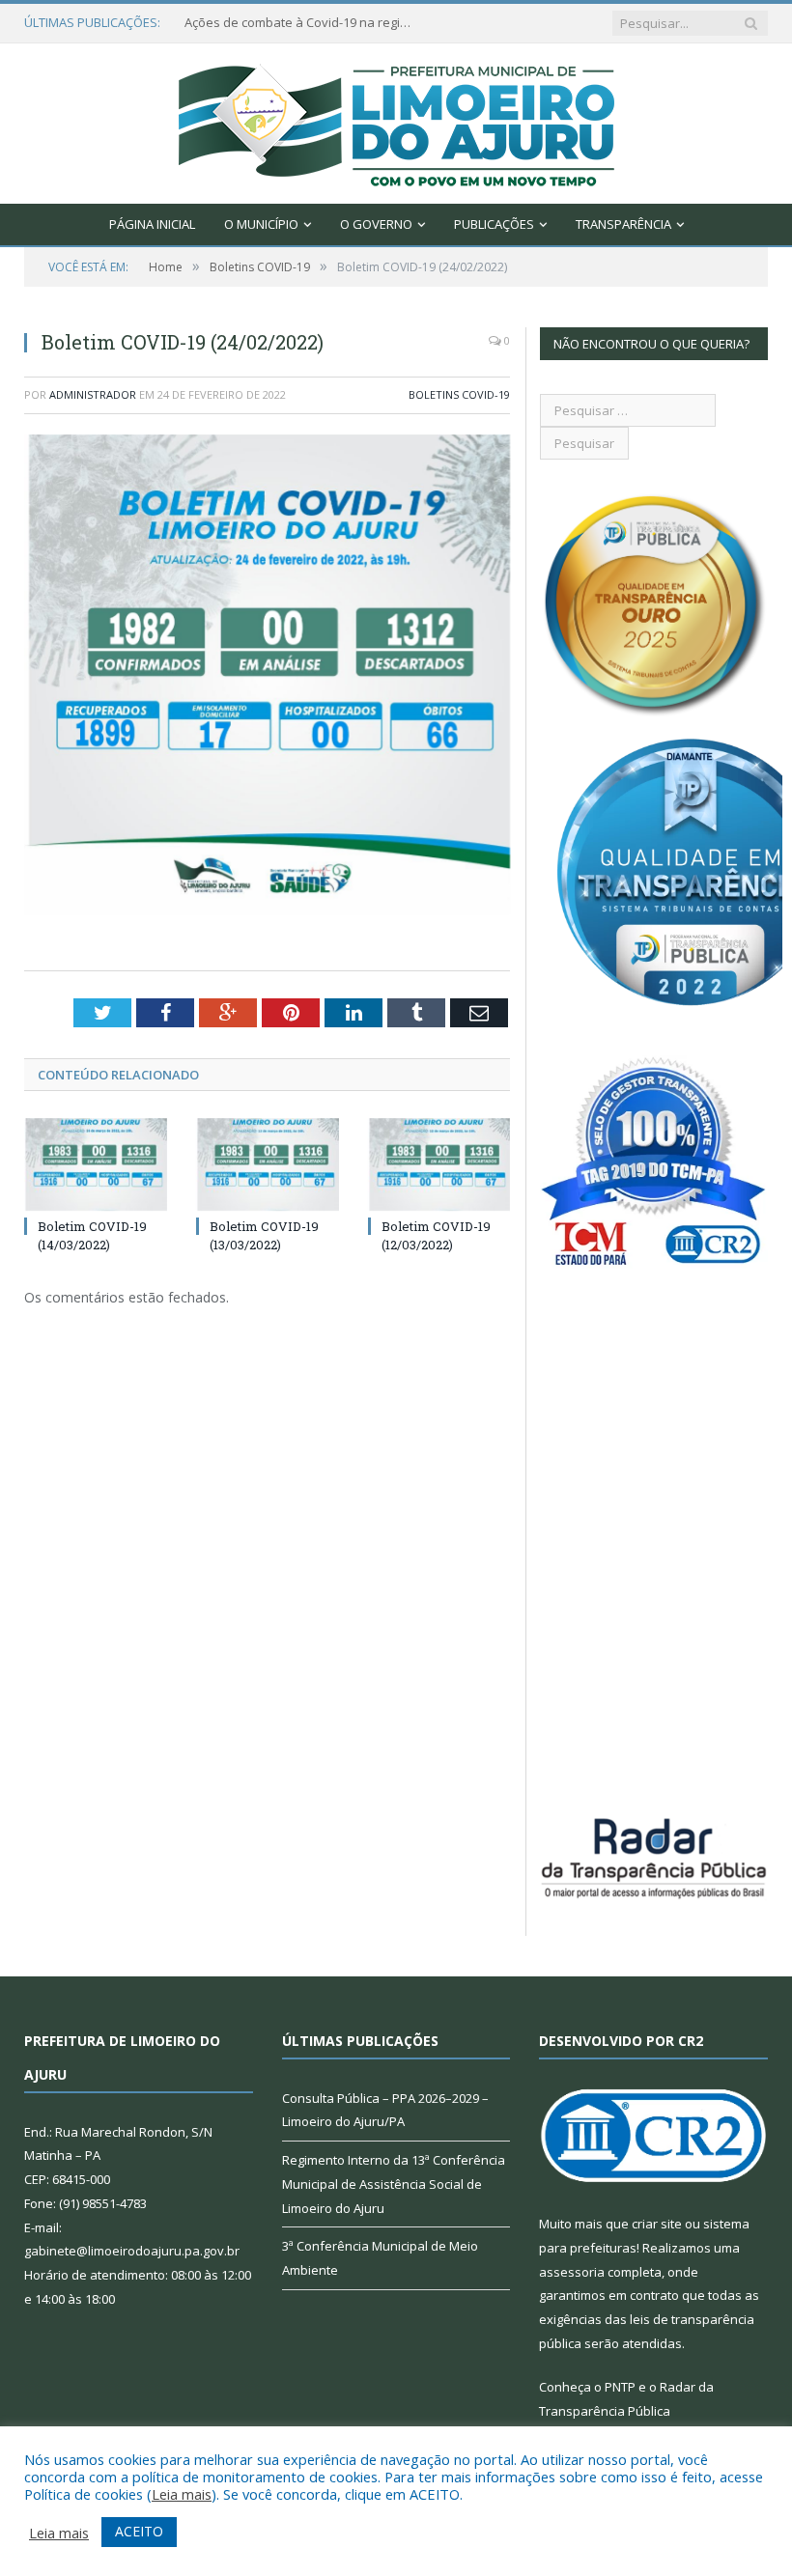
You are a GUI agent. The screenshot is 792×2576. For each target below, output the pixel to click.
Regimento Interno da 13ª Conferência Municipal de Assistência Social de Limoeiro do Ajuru (394, 2184)
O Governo (376, 224)
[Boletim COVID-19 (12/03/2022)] (439, 1165)
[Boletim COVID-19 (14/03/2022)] (96, 1165)
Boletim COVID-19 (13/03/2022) (264, 1235)
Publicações (494, 224)
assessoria (572, 2272)
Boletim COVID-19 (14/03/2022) (92, 1235)
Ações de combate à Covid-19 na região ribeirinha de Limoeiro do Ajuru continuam (300, 23)
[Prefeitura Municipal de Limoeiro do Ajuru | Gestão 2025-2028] (396, 119)
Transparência (623, 224)
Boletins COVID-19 (459, 394)
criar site (657, 2224)
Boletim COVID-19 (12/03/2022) (436, 1235)
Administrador (93, 394)
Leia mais (182, 2494)
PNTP (620, 2387)
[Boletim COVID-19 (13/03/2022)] (268, 1165)
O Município (261, 224)
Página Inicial (152, 224)
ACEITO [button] (139, 2531)
